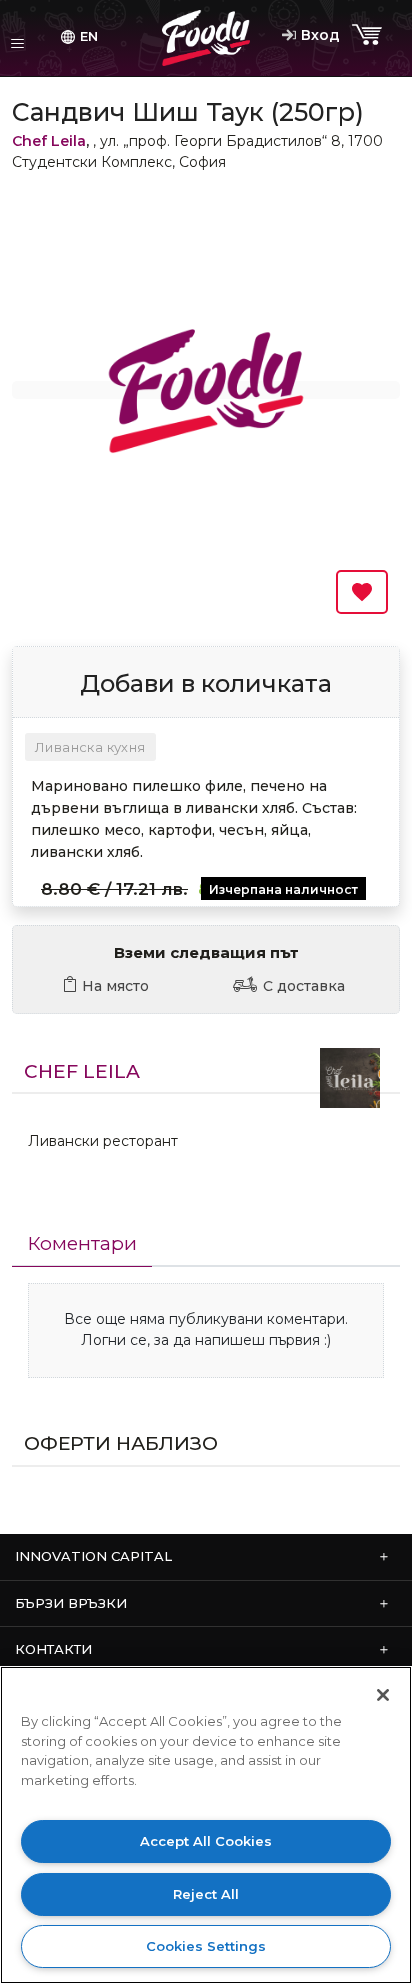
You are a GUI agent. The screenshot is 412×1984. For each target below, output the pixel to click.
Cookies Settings (206, 1946)
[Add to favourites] (362, 592)
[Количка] (369, 35)
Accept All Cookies (206, 1841)
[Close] (383, 1695)
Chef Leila (49, 141)
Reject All (206, 1894)
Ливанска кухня (90, 747)
